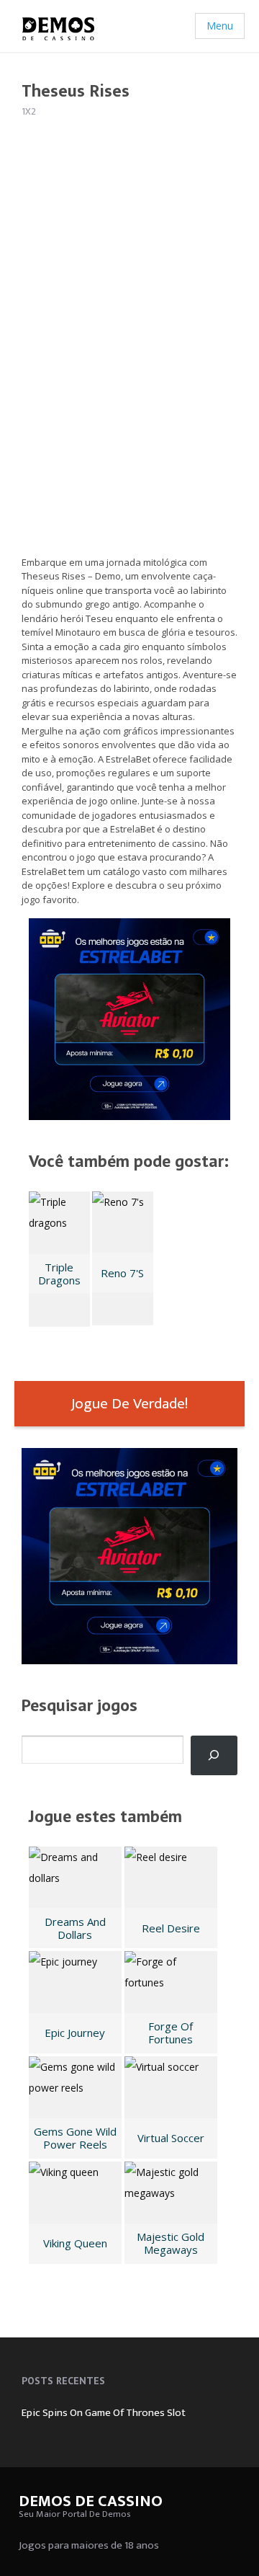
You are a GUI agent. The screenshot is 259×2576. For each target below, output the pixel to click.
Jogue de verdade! (129, 1404)
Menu (220, 26)
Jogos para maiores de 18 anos (89, 2545)
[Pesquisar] (214, 1755)
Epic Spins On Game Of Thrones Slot (104, 2413)
